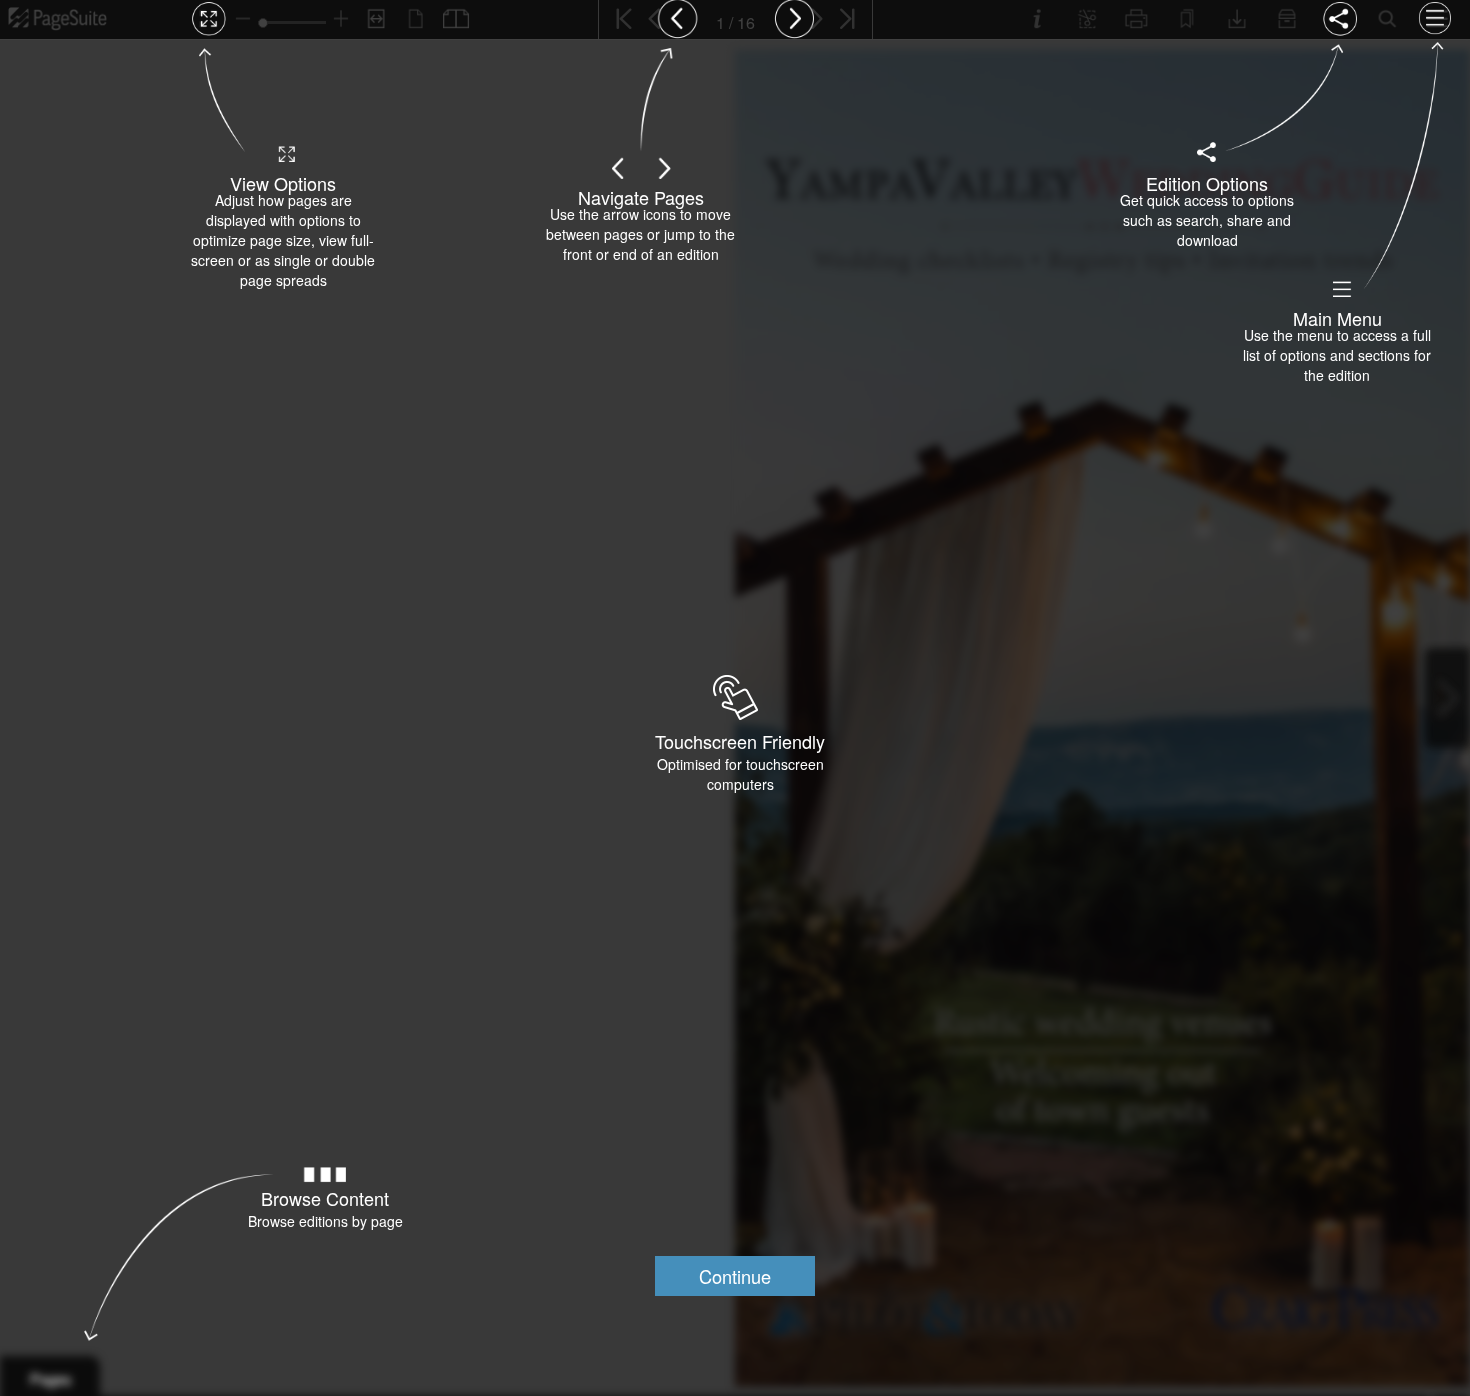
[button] (735, 1276)
